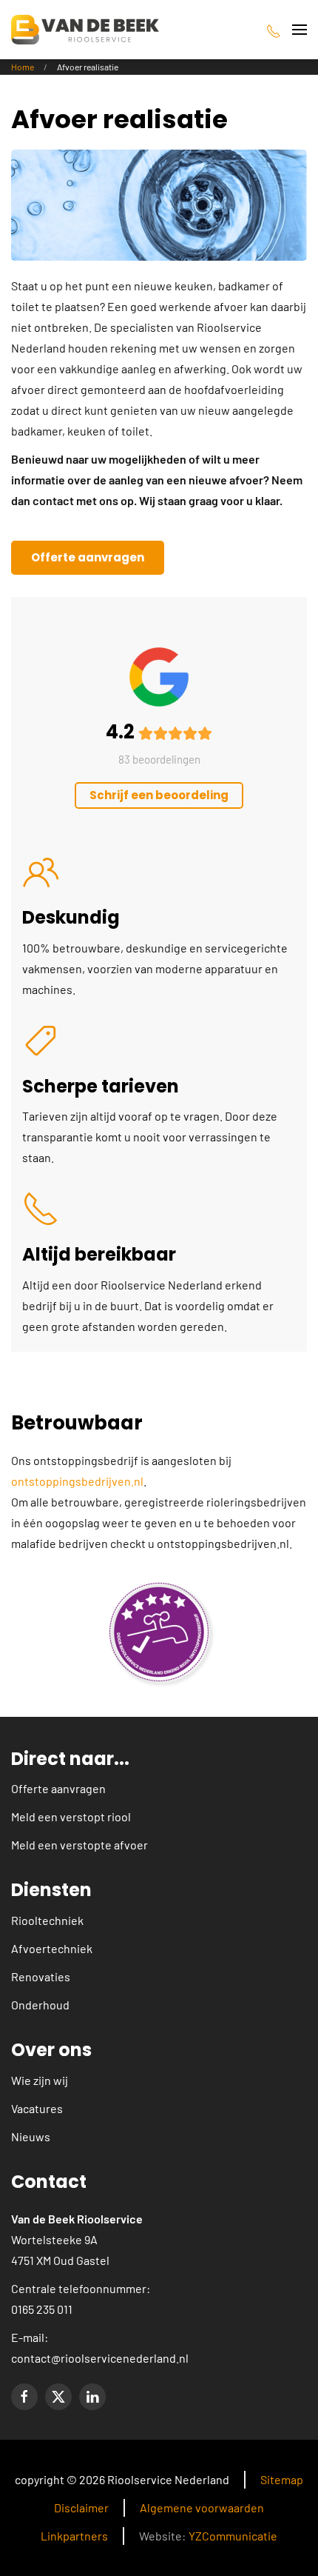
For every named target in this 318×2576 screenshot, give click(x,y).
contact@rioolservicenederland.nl (100, 2358)
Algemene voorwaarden (202, 2507)
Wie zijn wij (40, 2080)
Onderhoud (40, 2005)
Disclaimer (81, 2507)
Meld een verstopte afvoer (79, 1845)
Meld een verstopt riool (71, 1816)
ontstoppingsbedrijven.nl (77, 1481)
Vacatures (37, 2108)
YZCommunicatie (233, 2536)
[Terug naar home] (85, 30)
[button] (300, 30)
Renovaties (41, 1976)
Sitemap (282, 2479)
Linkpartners (74, 2536)
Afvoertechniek (52, 1948)
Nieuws (31, 2136)
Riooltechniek (47, 1920)
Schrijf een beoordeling (159, 795)
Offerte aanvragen (88, 557)
